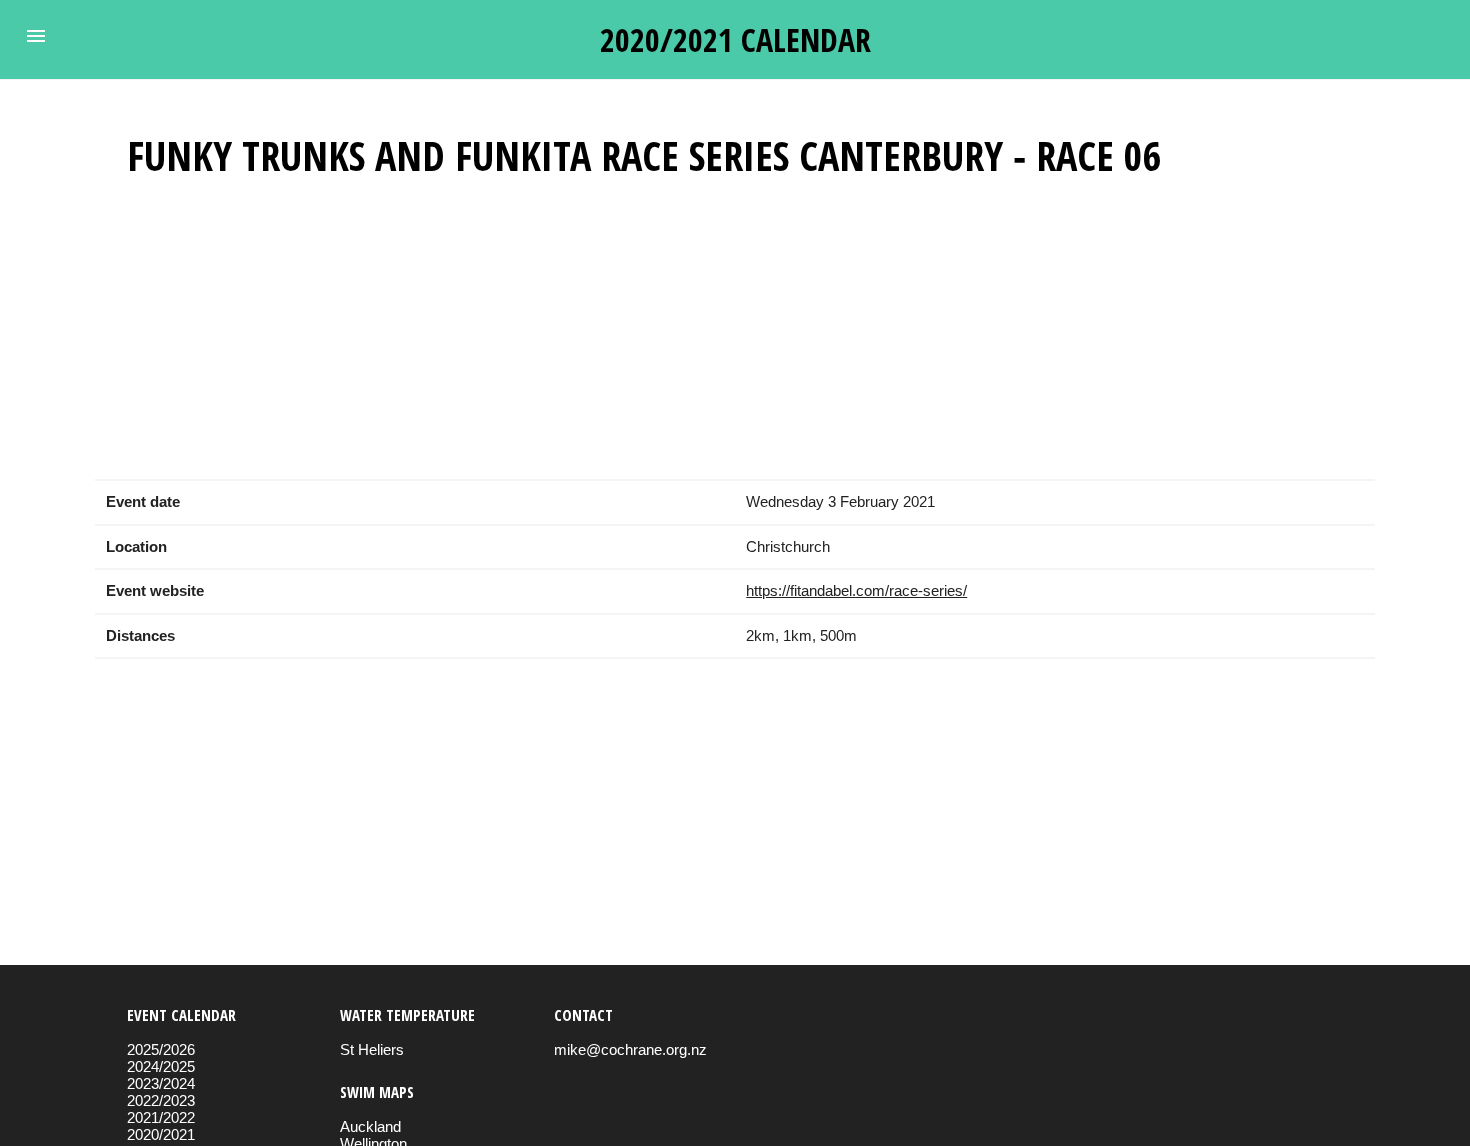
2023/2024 (161, 1083)
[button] (36, 36)
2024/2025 (161, 1066)
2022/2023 (161, 1100)
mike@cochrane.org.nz (630, 1049)
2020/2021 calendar (735, 39)
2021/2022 (161, 1117)
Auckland (370, 1126)
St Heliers (372, 1049)
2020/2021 (161, 1134)
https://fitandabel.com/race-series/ (856, 590)
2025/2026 (161, 1049)
